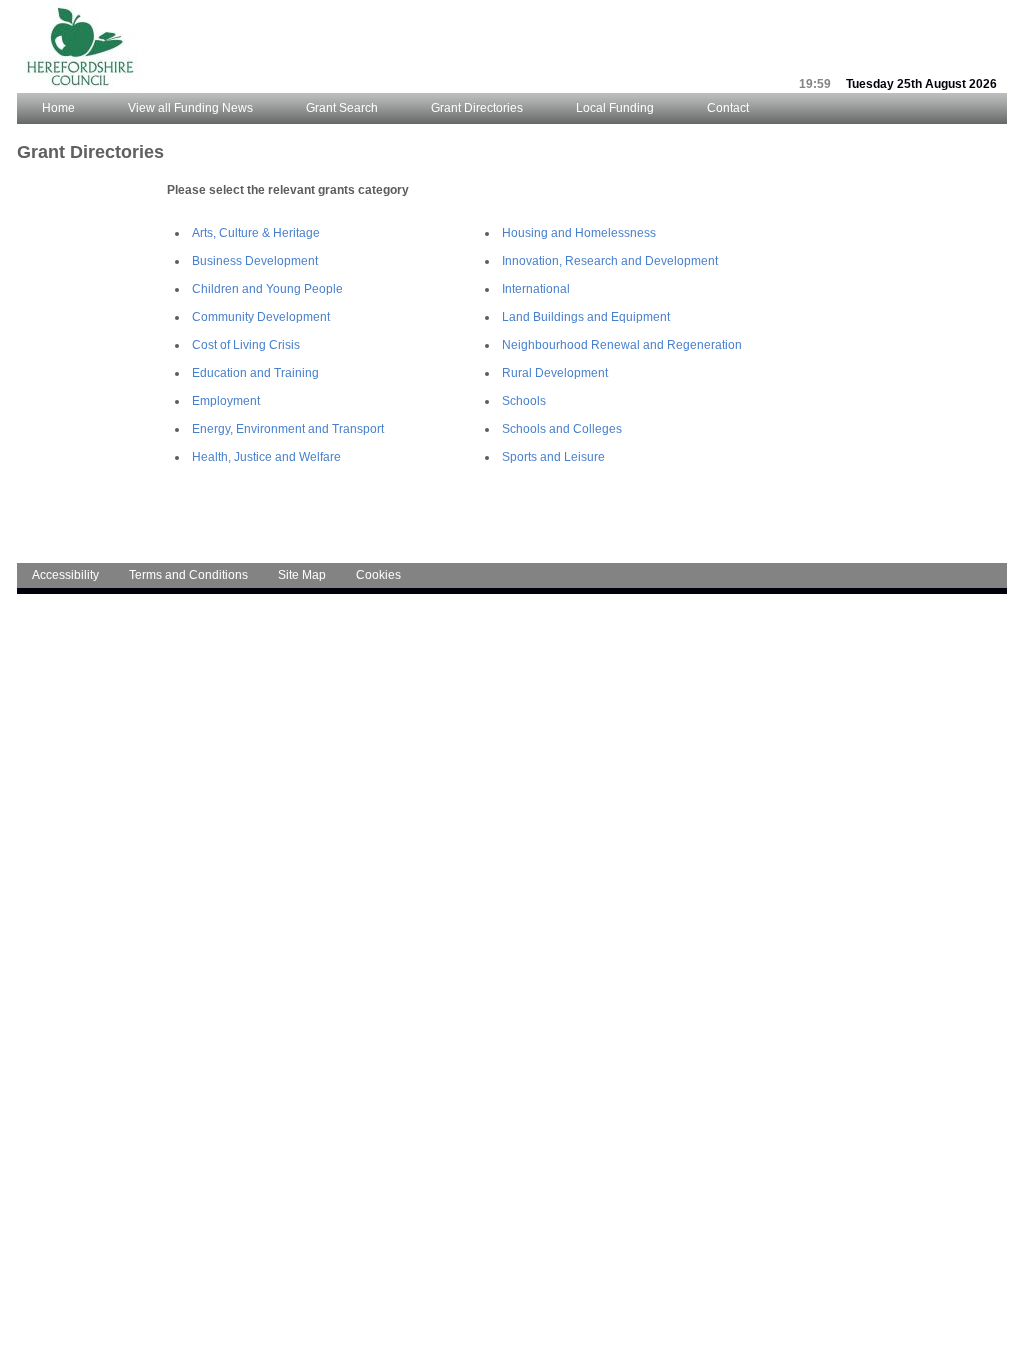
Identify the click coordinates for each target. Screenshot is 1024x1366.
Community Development (261, 317)
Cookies (378, 575)
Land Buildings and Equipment (586, 317)
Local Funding (615, 108)
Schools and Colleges (562, 429)
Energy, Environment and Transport (288, 429)
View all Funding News (190, 108)
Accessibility (65, 575)
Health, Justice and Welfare (266, 457)
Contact (728, 108)
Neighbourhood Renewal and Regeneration (622, 345)
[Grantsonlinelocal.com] (80, 89)
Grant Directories (477, 108)
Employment (226, 401)
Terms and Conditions (188, 575)
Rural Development (555, 373)
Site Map (302, 575)
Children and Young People (267, 289)
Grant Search (342, 108)
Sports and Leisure (553, 457)
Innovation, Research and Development (610, 261)
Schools (524, 401)
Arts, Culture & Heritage (256, 233)
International (536, 289)
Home (58, 108)
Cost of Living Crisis (246, 345)
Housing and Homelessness (579, 233)
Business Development (255, 261)
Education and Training (255, 373)
